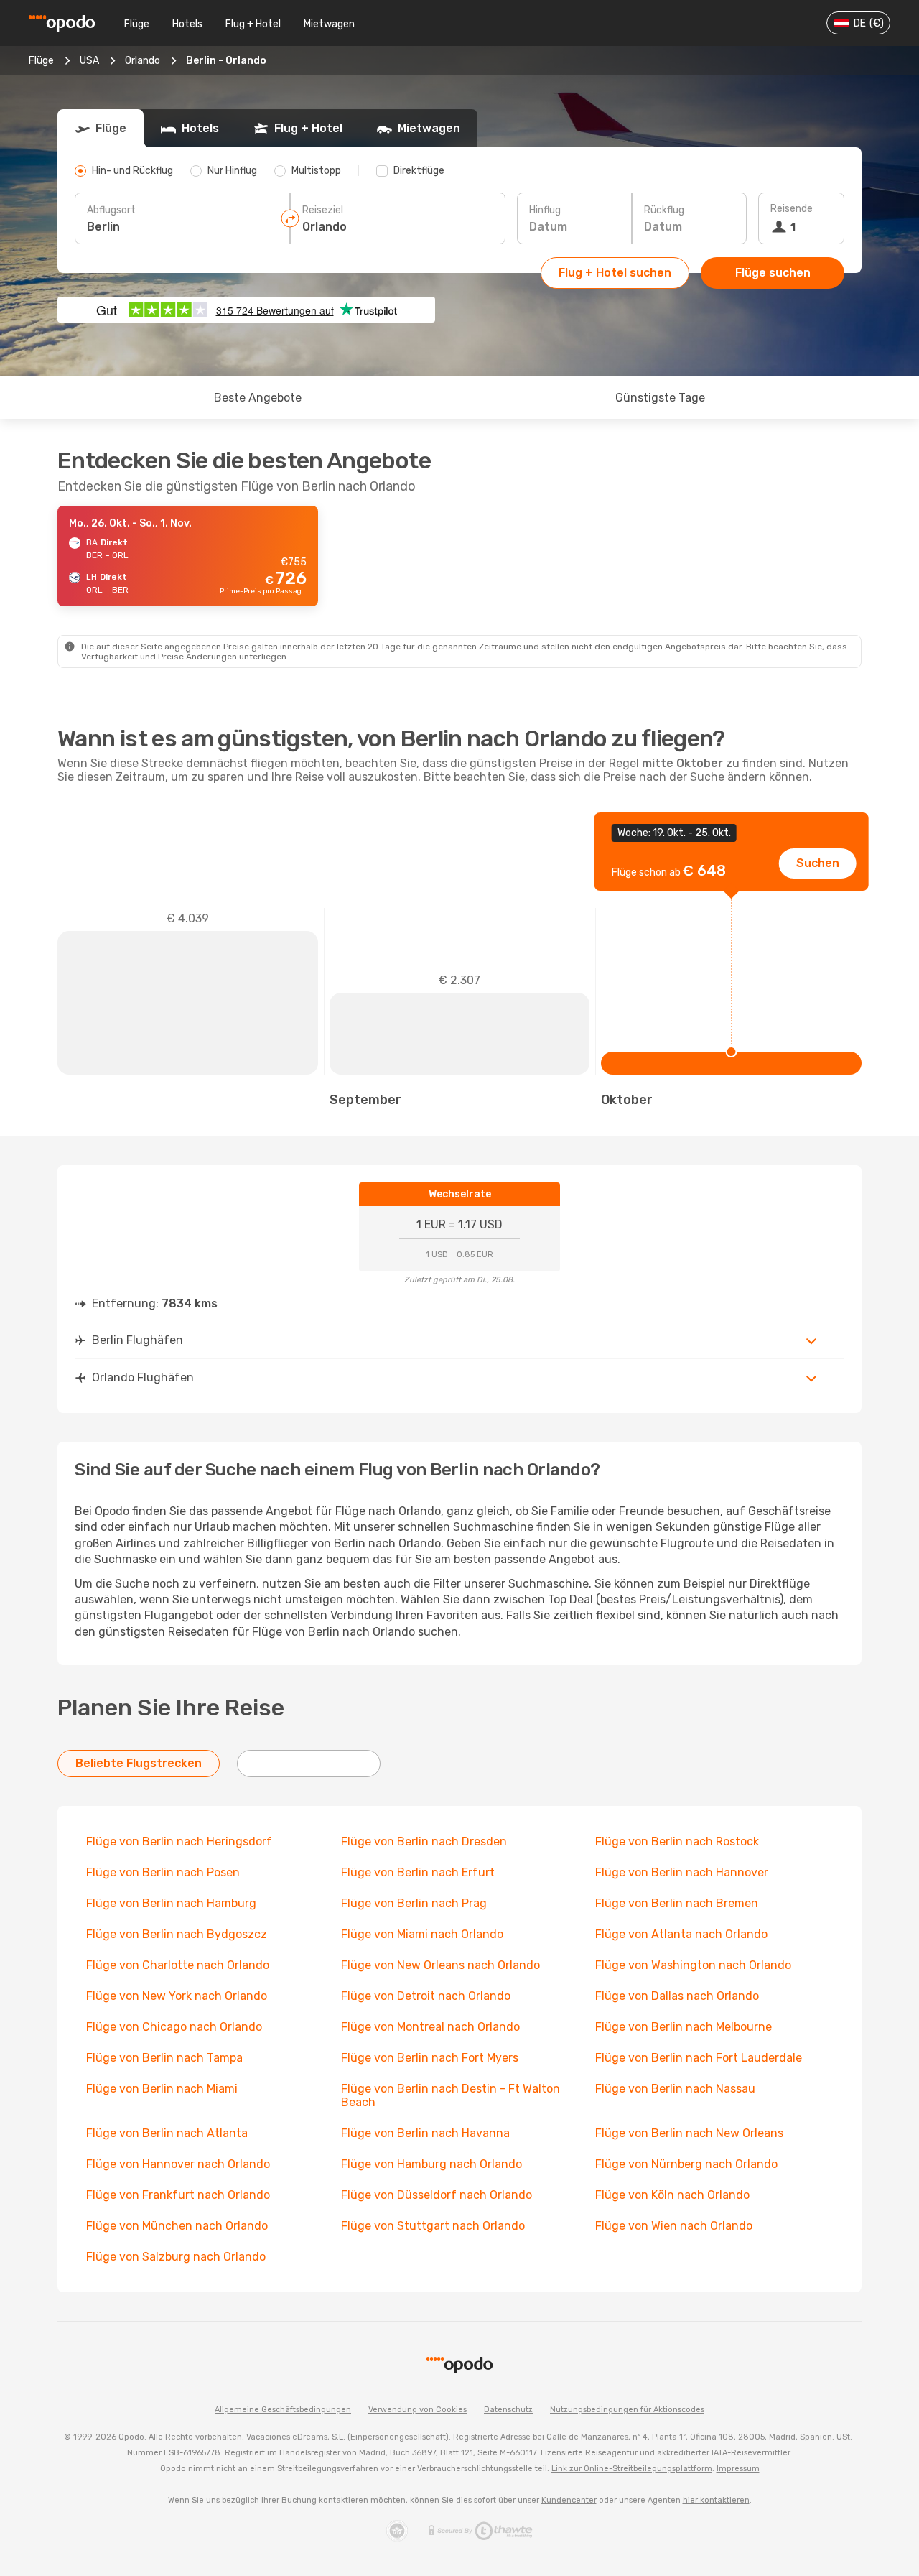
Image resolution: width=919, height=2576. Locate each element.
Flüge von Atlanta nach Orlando (681, 1934)
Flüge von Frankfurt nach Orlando (178, 2195)
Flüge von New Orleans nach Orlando (440, 1965)
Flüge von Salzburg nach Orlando (176, 2257)
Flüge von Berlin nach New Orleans (689, 2133)
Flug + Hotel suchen (615, 273)
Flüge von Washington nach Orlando (693, 1965)
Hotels (187, 24)
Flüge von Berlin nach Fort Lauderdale (699, 2058)
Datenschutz (508, 2410)
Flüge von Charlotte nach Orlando (178, 1965)
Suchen (818, 863)
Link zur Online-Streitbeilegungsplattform (632, 2469)
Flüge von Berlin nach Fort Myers (430, 2058)
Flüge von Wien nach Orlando (674, 2226)
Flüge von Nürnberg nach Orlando (686, 2164)
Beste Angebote (258, 398)
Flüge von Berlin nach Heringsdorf (179, 1841)
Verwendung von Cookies (417, 2410)
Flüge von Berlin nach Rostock (677, 1841)
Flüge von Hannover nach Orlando (178, 2164)
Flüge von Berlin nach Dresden (424, 1841)
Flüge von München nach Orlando (177, 2226)
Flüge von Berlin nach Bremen (677, 1903)
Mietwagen (329, 24)
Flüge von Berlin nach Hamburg (171, 1903)
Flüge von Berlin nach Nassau (675, 2089)
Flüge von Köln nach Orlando (672, 2195)
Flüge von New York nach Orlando (177, 1996)
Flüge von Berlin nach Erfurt (418, 1872)
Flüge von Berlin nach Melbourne (684, 2027)
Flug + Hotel (253, 24)
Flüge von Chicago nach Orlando (174, 2027)
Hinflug (545, 210)
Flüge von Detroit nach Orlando (426, 1996)
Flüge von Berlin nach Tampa (164, 2058)
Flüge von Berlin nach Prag (414, 1903)
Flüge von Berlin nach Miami (162, 2089)
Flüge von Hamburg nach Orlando (431, 2164)
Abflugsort (111, 210)
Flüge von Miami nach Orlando (422, 1934)
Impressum (738, 2469)
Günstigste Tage (660, 398)
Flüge (137, 24)
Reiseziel (323, 210)
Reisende (792, 209)
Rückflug (664, 210)
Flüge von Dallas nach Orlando (677, 1996)
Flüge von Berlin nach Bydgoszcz (177, 1934)
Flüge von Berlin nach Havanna (425, 2133)
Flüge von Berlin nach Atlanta (167, 2133)
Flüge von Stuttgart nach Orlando (433, 2226)
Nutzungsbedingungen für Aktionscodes (627, 2410)
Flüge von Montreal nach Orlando (430, 2027)
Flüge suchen (773, 273)
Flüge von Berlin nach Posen (163, 1872)
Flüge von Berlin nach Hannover (682, 1872)
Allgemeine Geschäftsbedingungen (283, 2410)
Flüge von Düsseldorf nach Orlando (437, 2195)
